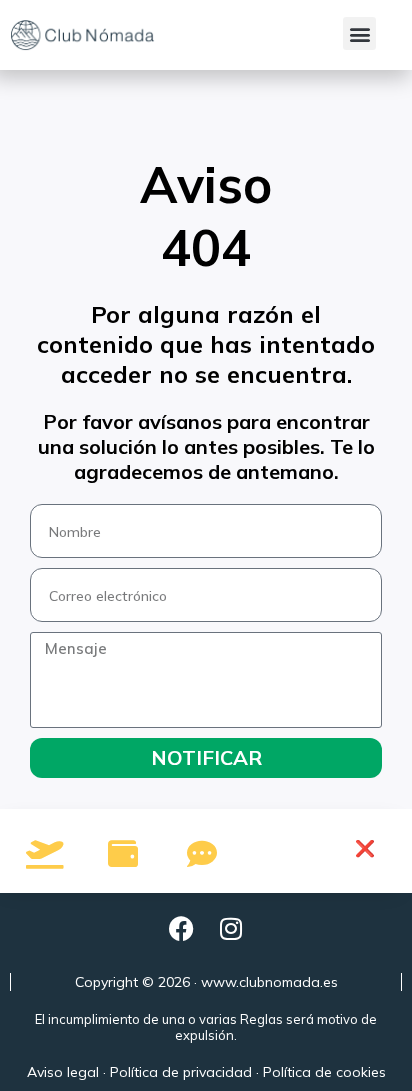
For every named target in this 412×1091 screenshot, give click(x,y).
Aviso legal (63, 1072)
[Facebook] (181, 928)
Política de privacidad (181, 1072)
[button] (359, 33)
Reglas (261, 1019)
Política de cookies (324, 1072)
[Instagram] (231, 928)
